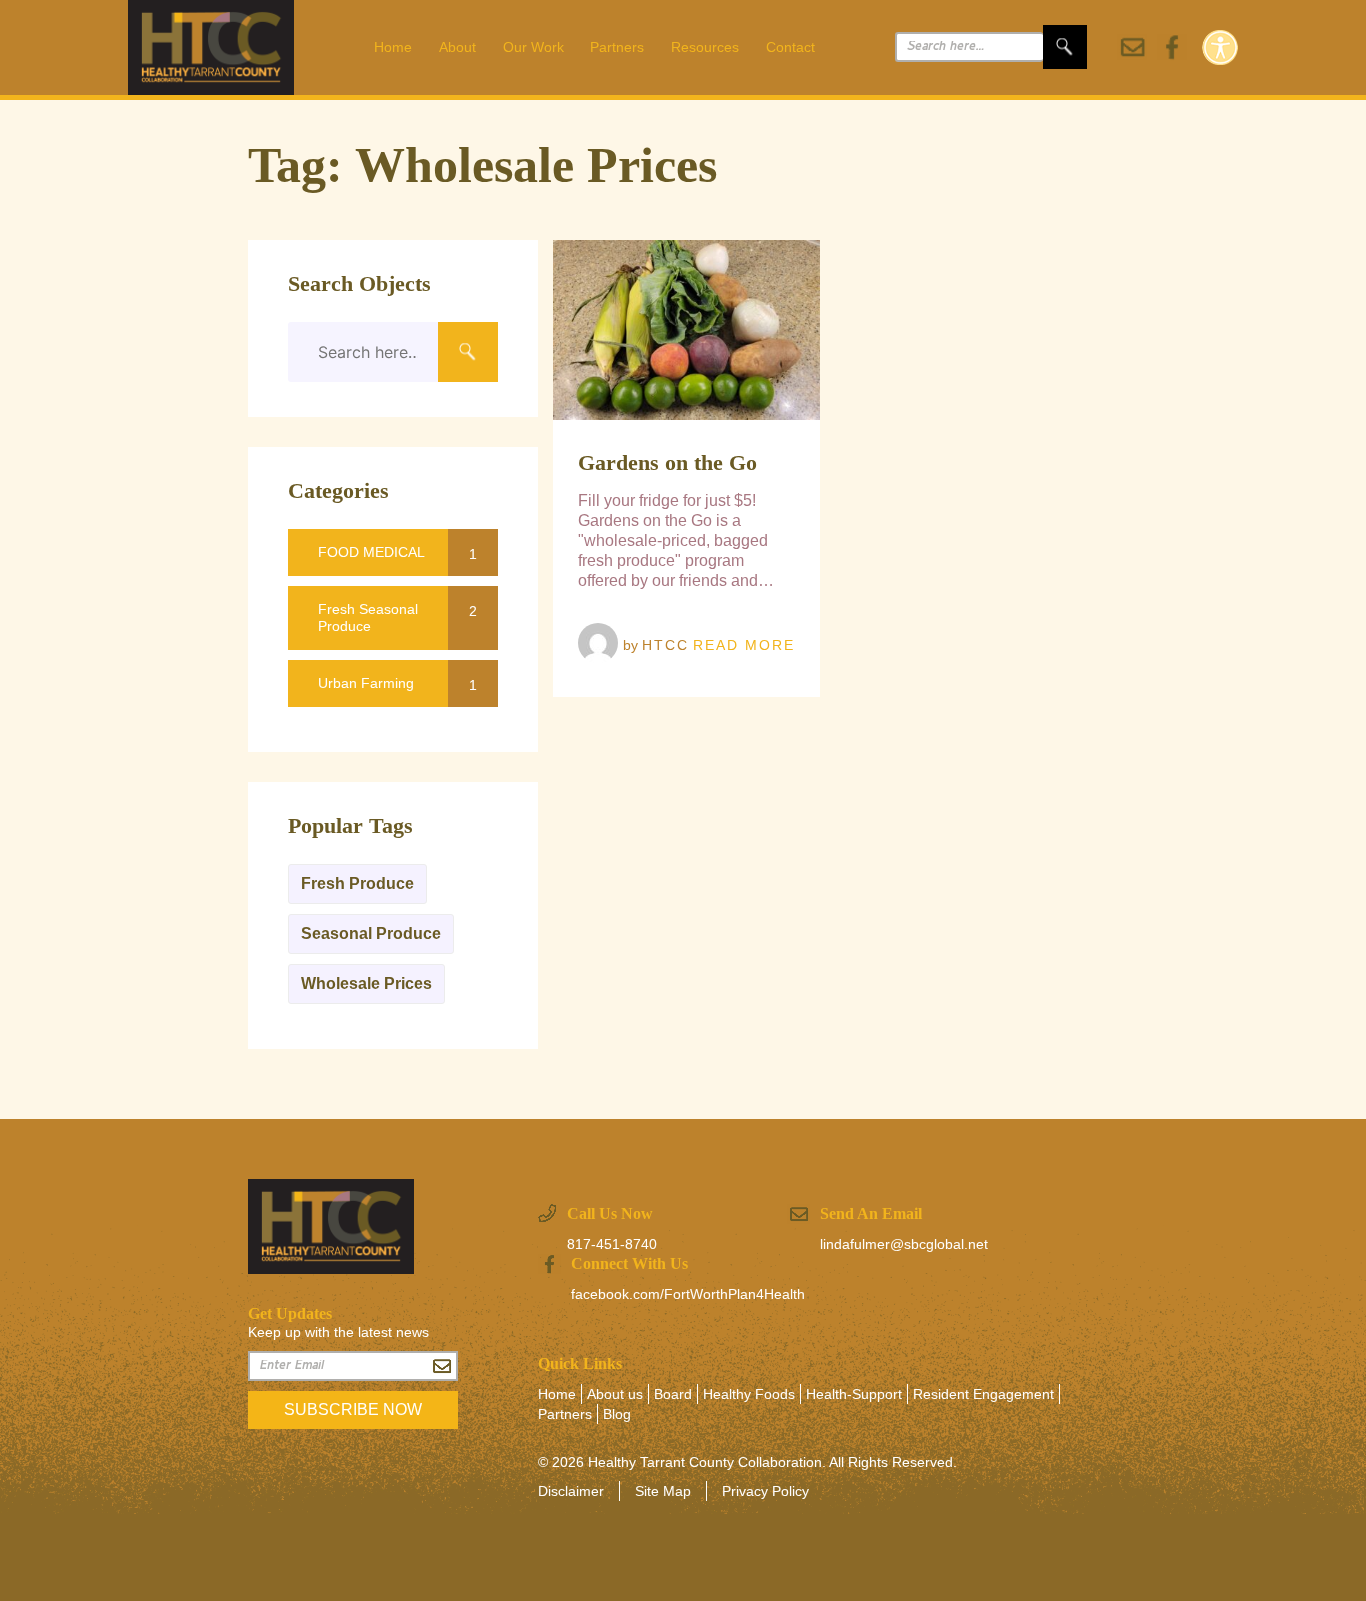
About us (615, 1394)
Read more (744, 645)
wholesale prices (366, 983)
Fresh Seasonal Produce (368, 617)
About (457, 47)
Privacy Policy (765, 1491)
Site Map (663, 1491)
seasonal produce (371, 933)
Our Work (533, 47)
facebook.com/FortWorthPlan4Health (688, 1294)
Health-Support (854, 1394)
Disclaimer (571, 1491)
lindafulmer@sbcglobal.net (904, 1244)
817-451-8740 (612, 1244)
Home (393, 47)
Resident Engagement (983, 1394)
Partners (617, 47)
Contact (790, 47)
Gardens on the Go (667, 462)
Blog (617, 1414)
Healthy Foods (749, 1394)
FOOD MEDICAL (371, 552)
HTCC (665, 645)
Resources (705, 47)
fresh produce (357, 883)
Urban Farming (366, 683)
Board (673, 1394)
